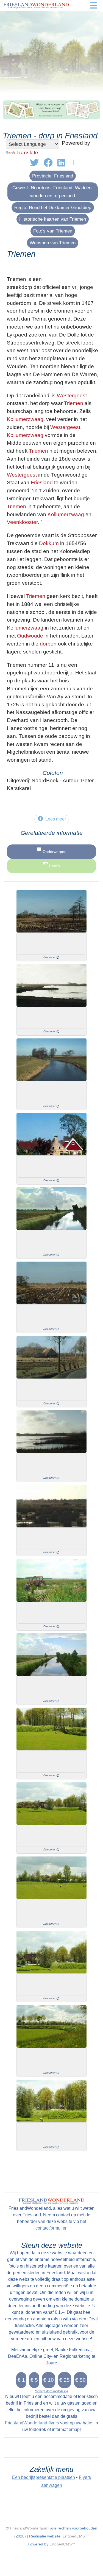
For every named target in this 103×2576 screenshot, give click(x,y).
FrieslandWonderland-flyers (32, 2423)
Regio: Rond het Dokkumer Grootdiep (53, 207)
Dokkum (49, 543)
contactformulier (51, 2228)
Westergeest (72, 396)
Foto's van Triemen (53, 231)
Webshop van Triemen (53, 243)
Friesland (42, 482)
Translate (27, 153)
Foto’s (55, 866)
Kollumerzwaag (25, 419)
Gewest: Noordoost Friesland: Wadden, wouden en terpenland (53, 192)
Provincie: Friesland (53, 176)
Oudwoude (30, 636)
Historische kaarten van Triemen (53, 219)
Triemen (74, 403)
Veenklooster (22, 522)
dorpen (48, 644)
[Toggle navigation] (93, 6)
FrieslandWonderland (29, 2528)
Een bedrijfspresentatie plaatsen (44, 2477)
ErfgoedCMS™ (76, 2536)
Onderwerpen (55, 852)
